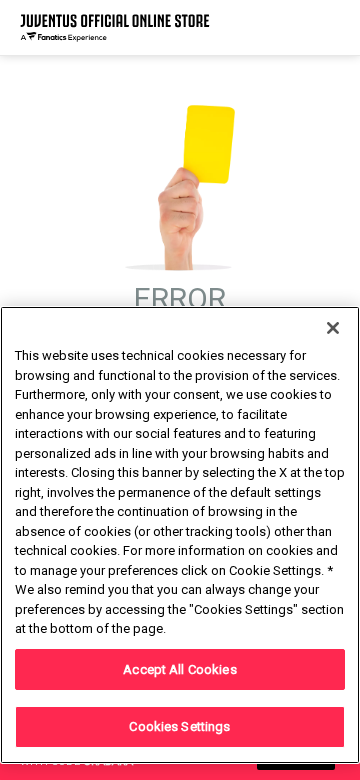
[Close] (333, 328)
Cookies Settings (179, 726)
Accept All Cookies (179, 669)
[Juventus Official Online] (115, 27)
